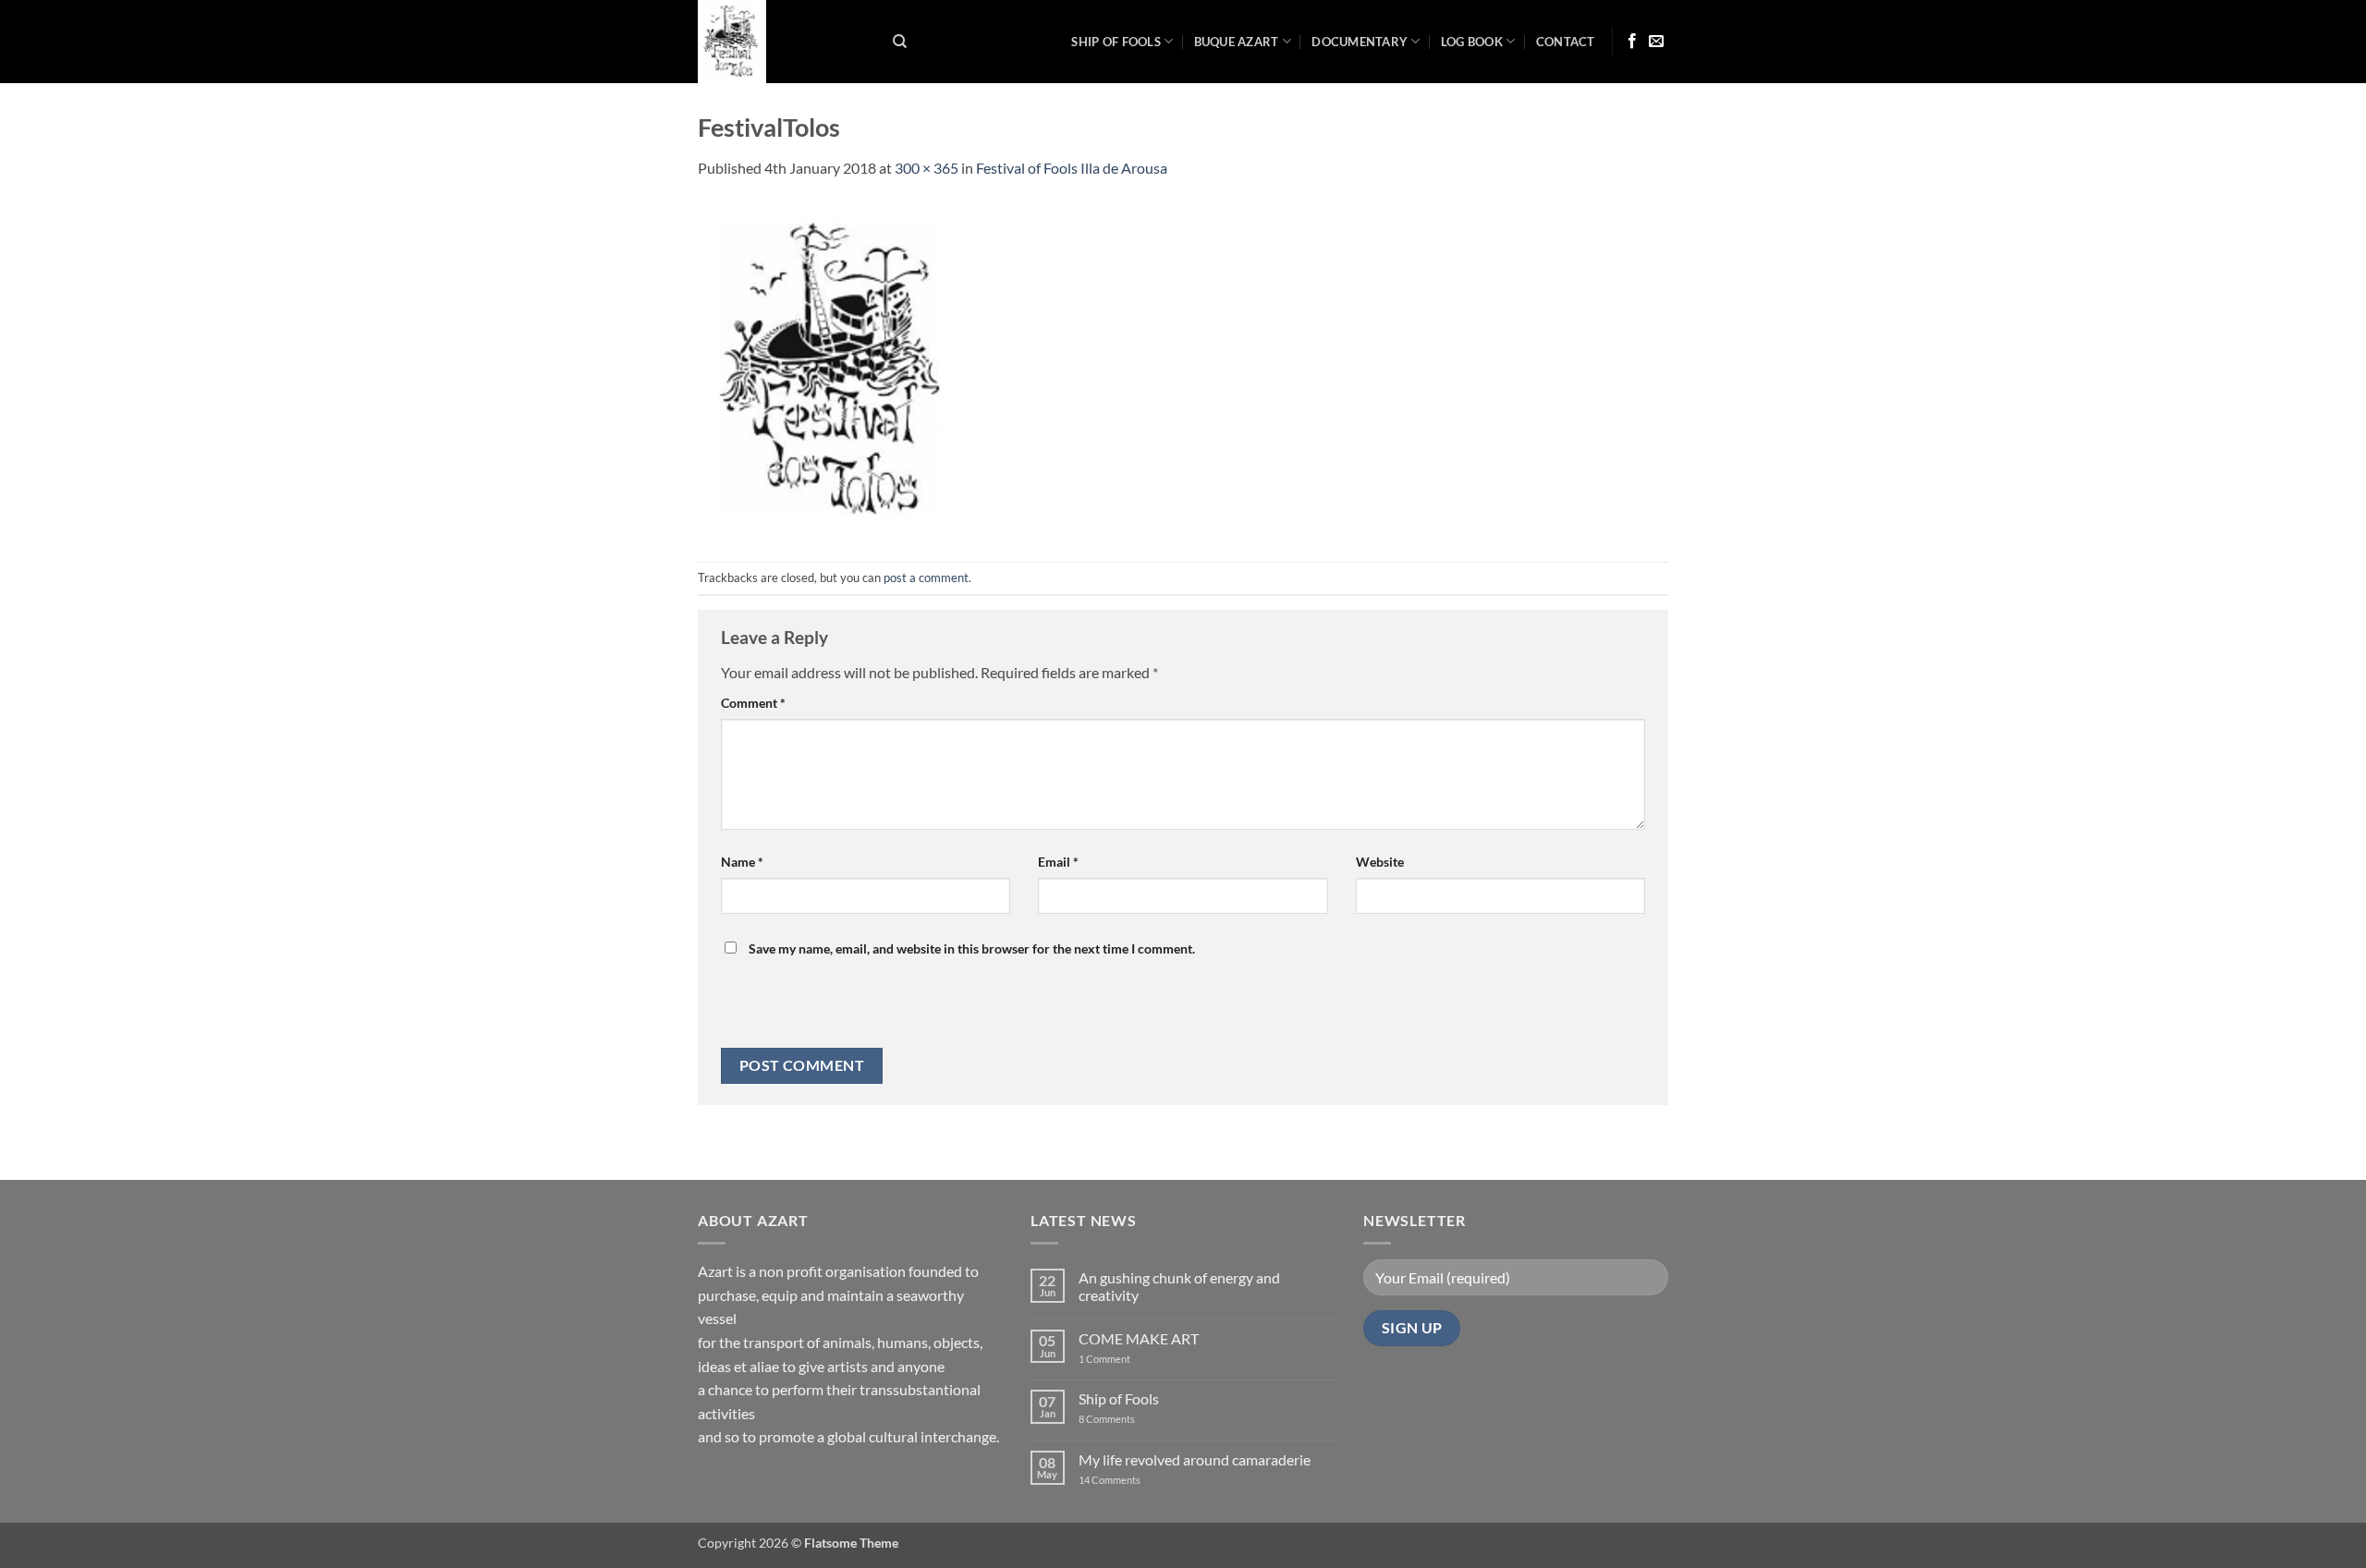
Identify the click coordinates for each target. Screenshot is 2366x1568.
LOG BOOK (1472, 42)
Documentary (1360, 42)
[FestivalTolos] (836, 368)
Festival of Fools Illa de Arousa (1072, 168)
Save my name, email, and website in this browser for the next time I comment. (972, 948)
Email (1058, 862)
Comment (753, 703)
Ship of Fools (1116, 42)
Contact (1566, 42)
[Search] (900, 42)
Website (1380, 862)
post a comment (926, 577)
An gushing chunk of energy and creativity (1179, 1286)
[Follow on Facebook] (1632, 42)
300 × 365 (927, 168)
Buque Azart (1237, 42)
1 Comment (1119, 1359)
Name (742, 862)
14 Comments (1137, 1480)
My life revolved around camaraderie (1195, 1459)
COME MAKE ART (1139, 1338)
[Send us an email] (1656, 42)
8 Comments (1118, 1419)
